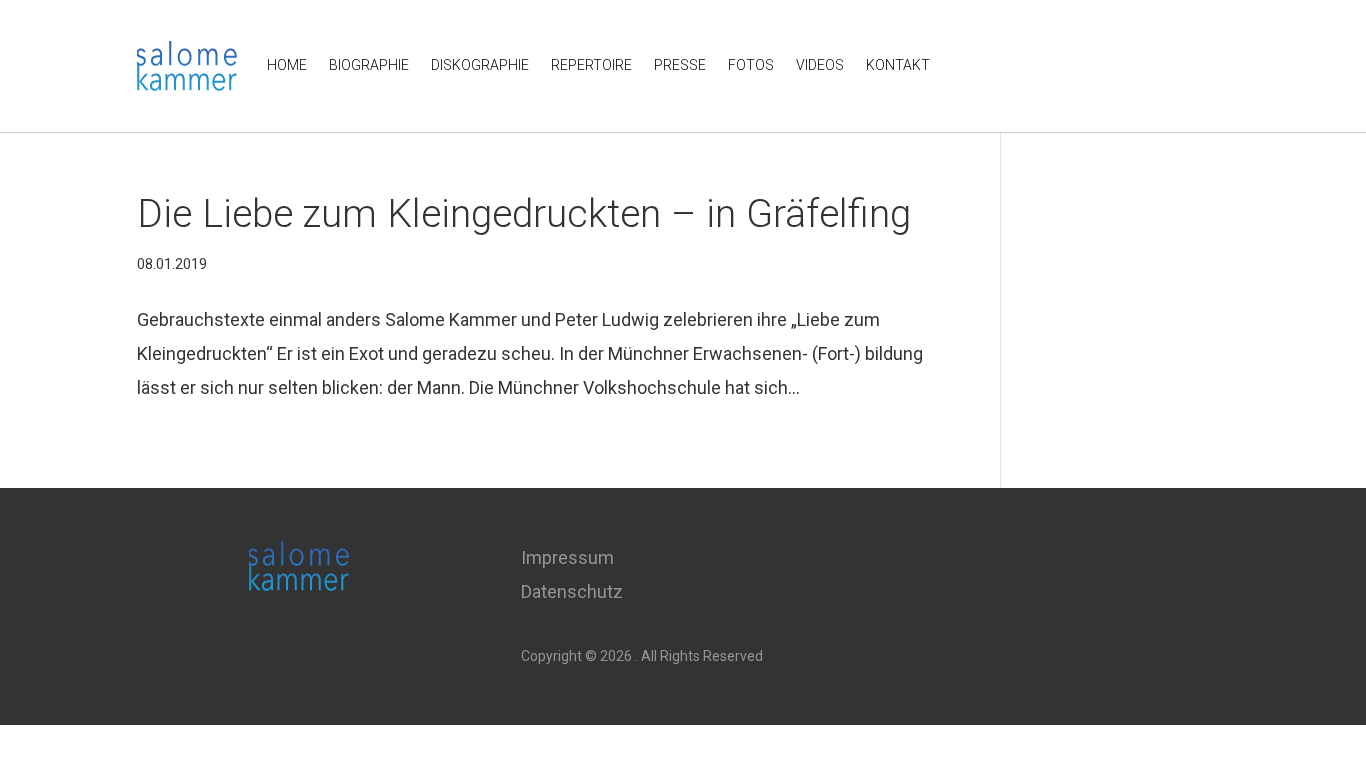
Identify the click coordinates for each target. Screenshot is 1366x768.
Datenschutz (572, 591)
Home (287, 65)
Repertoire (591, 65)
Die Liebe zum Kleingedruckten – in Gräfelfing (524, 214)
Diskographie (480, 65)
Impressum (567, 557)
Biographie (369, 65)
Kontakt (898, 65)
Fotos (751, 65)
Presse (680, 65)
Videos (820, 65)
